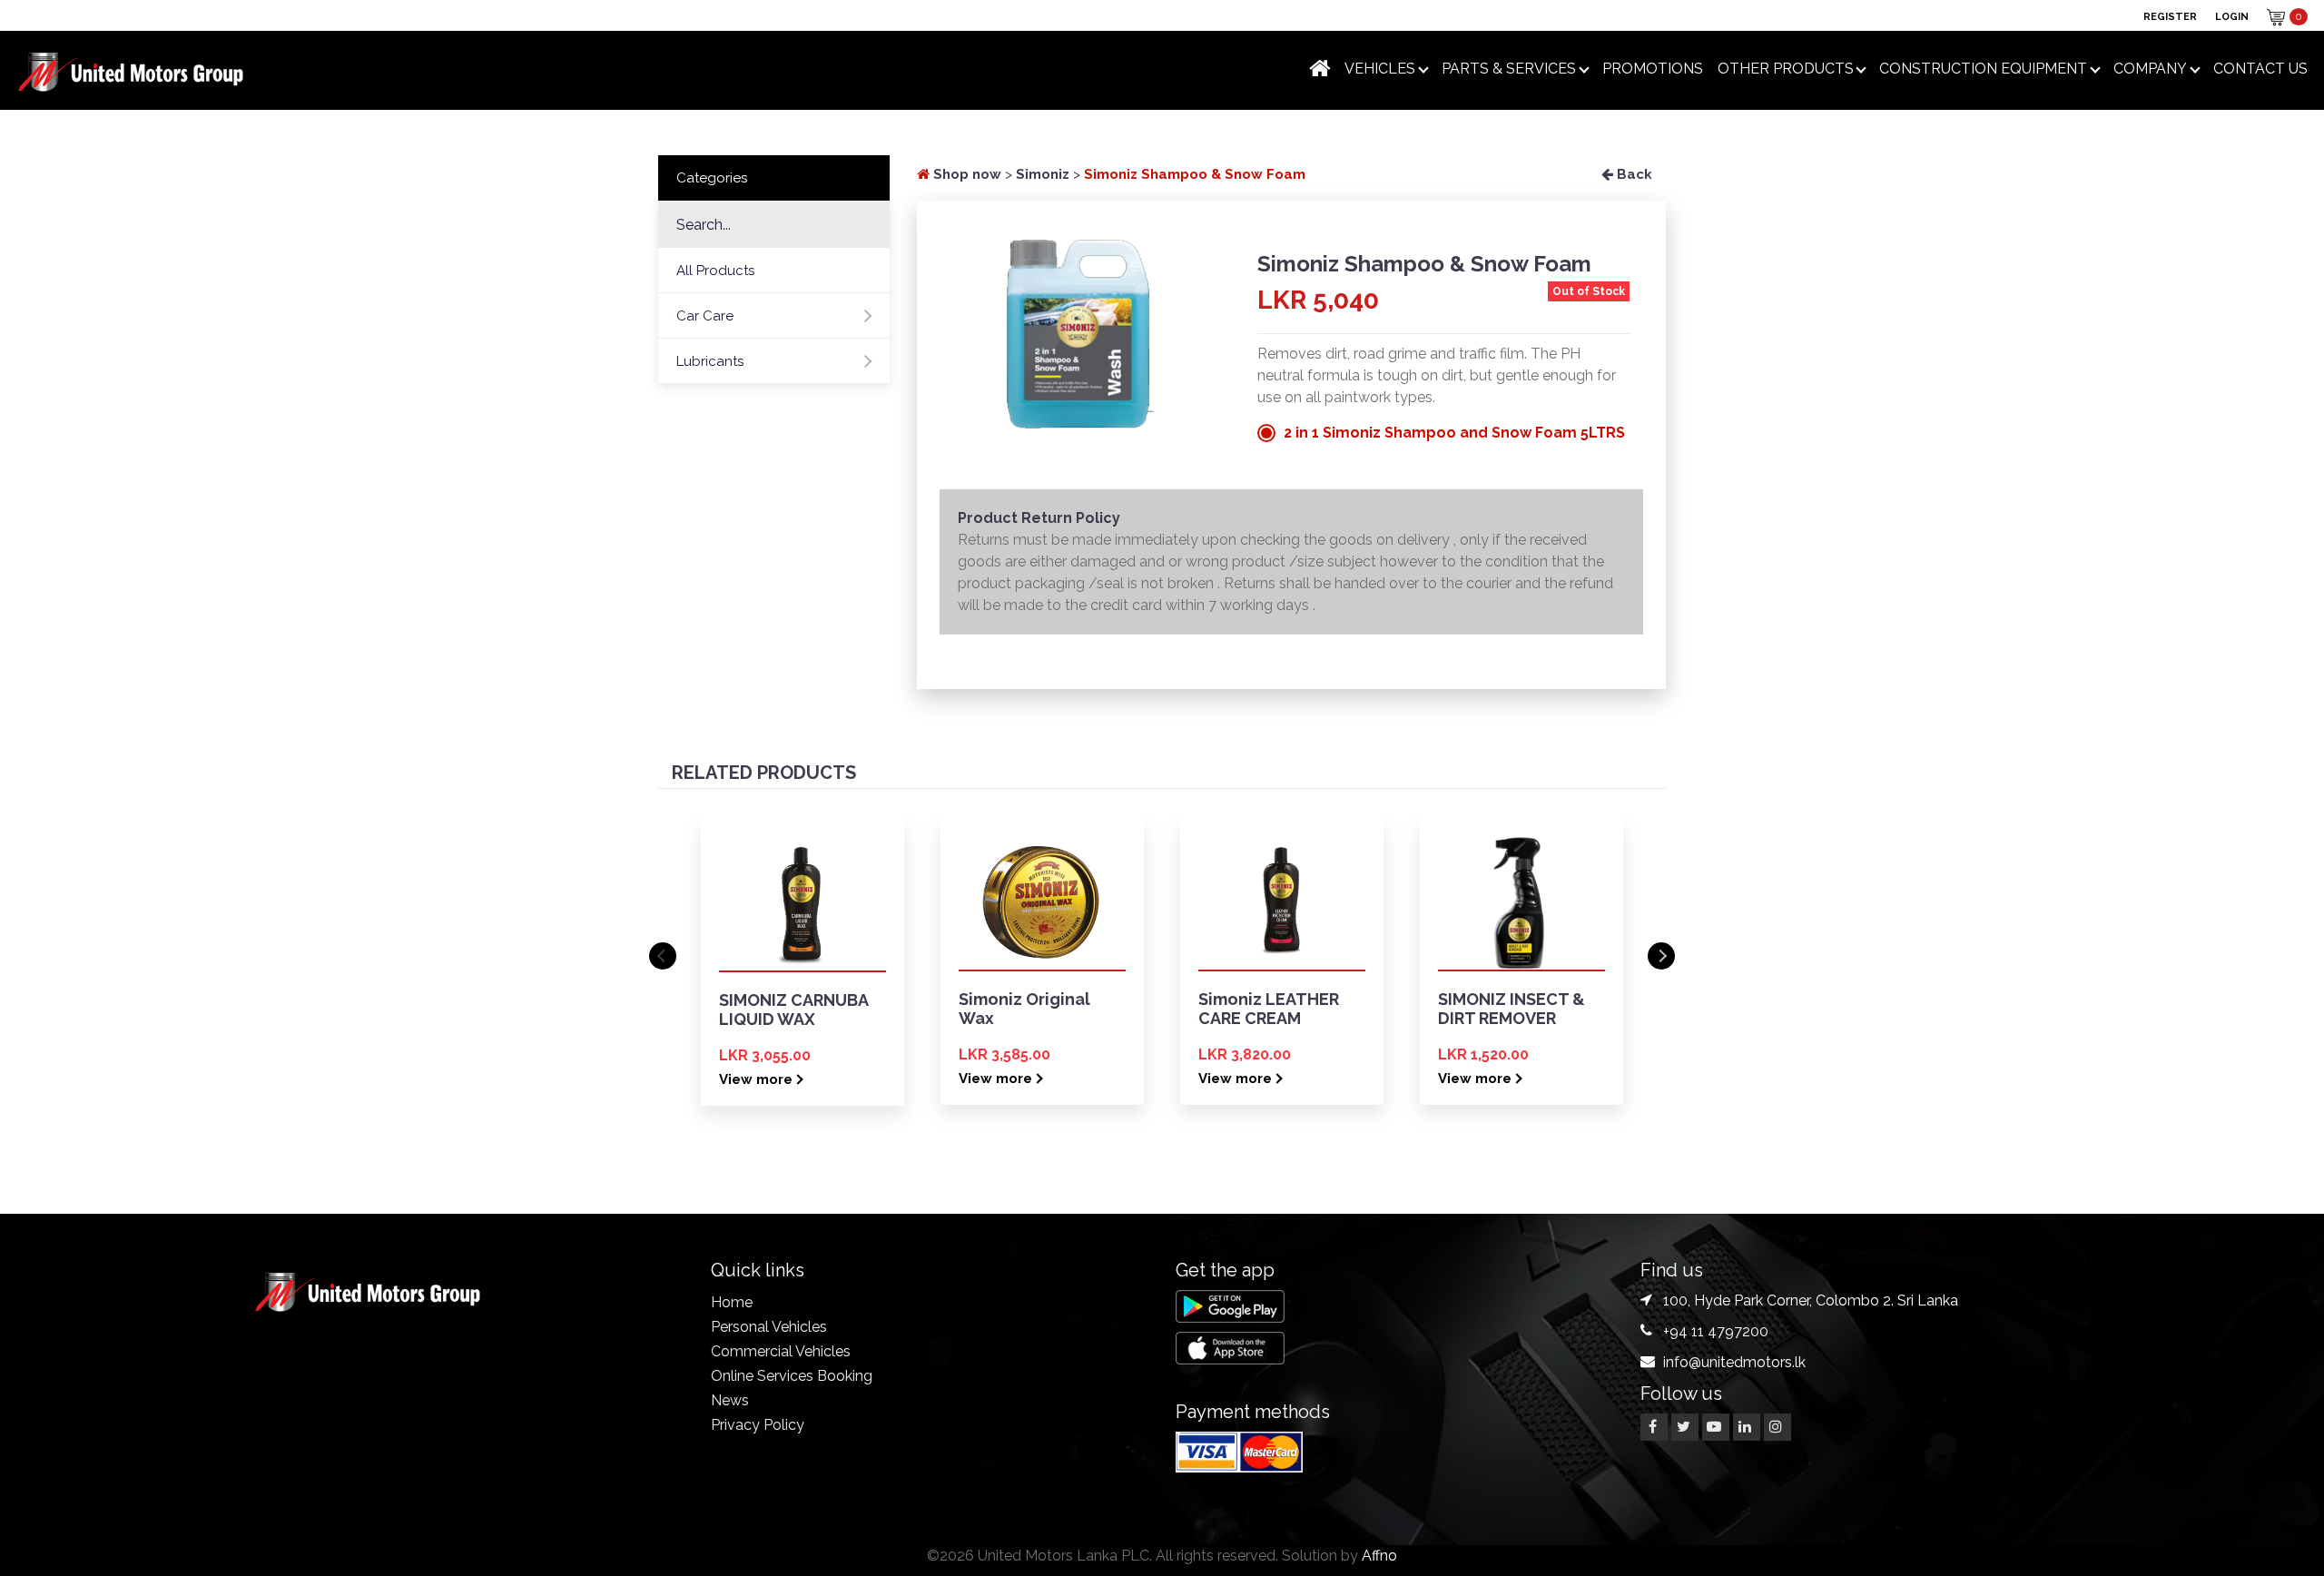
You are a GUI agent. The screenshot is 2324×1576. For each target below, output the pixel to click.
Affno (1379, 1556)
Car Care (705, 316)
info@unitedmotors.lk (1734, 1362)
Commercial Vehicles (781, 1351)
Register (2170, 17)
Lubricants (710, 361)
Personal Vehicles (769, 1327)
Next (1661, 956)
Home (732, 1302)
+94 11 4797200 (1716, 1331)
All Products (715, 271)
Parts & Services (1509, 69)
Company (2150, 69)
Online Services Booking (792, 1376)
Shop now (965, 174)
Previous (663, 956)
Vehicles (1380, 69)
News (730, 1400)
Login (2232, 17)
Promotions (1653, 69)
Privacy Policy (758, 1425)
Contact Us (2260, 69)
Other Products (1786, 69)
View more (756, 1079)
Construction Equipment (1983, 69)
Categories (712, 178)
